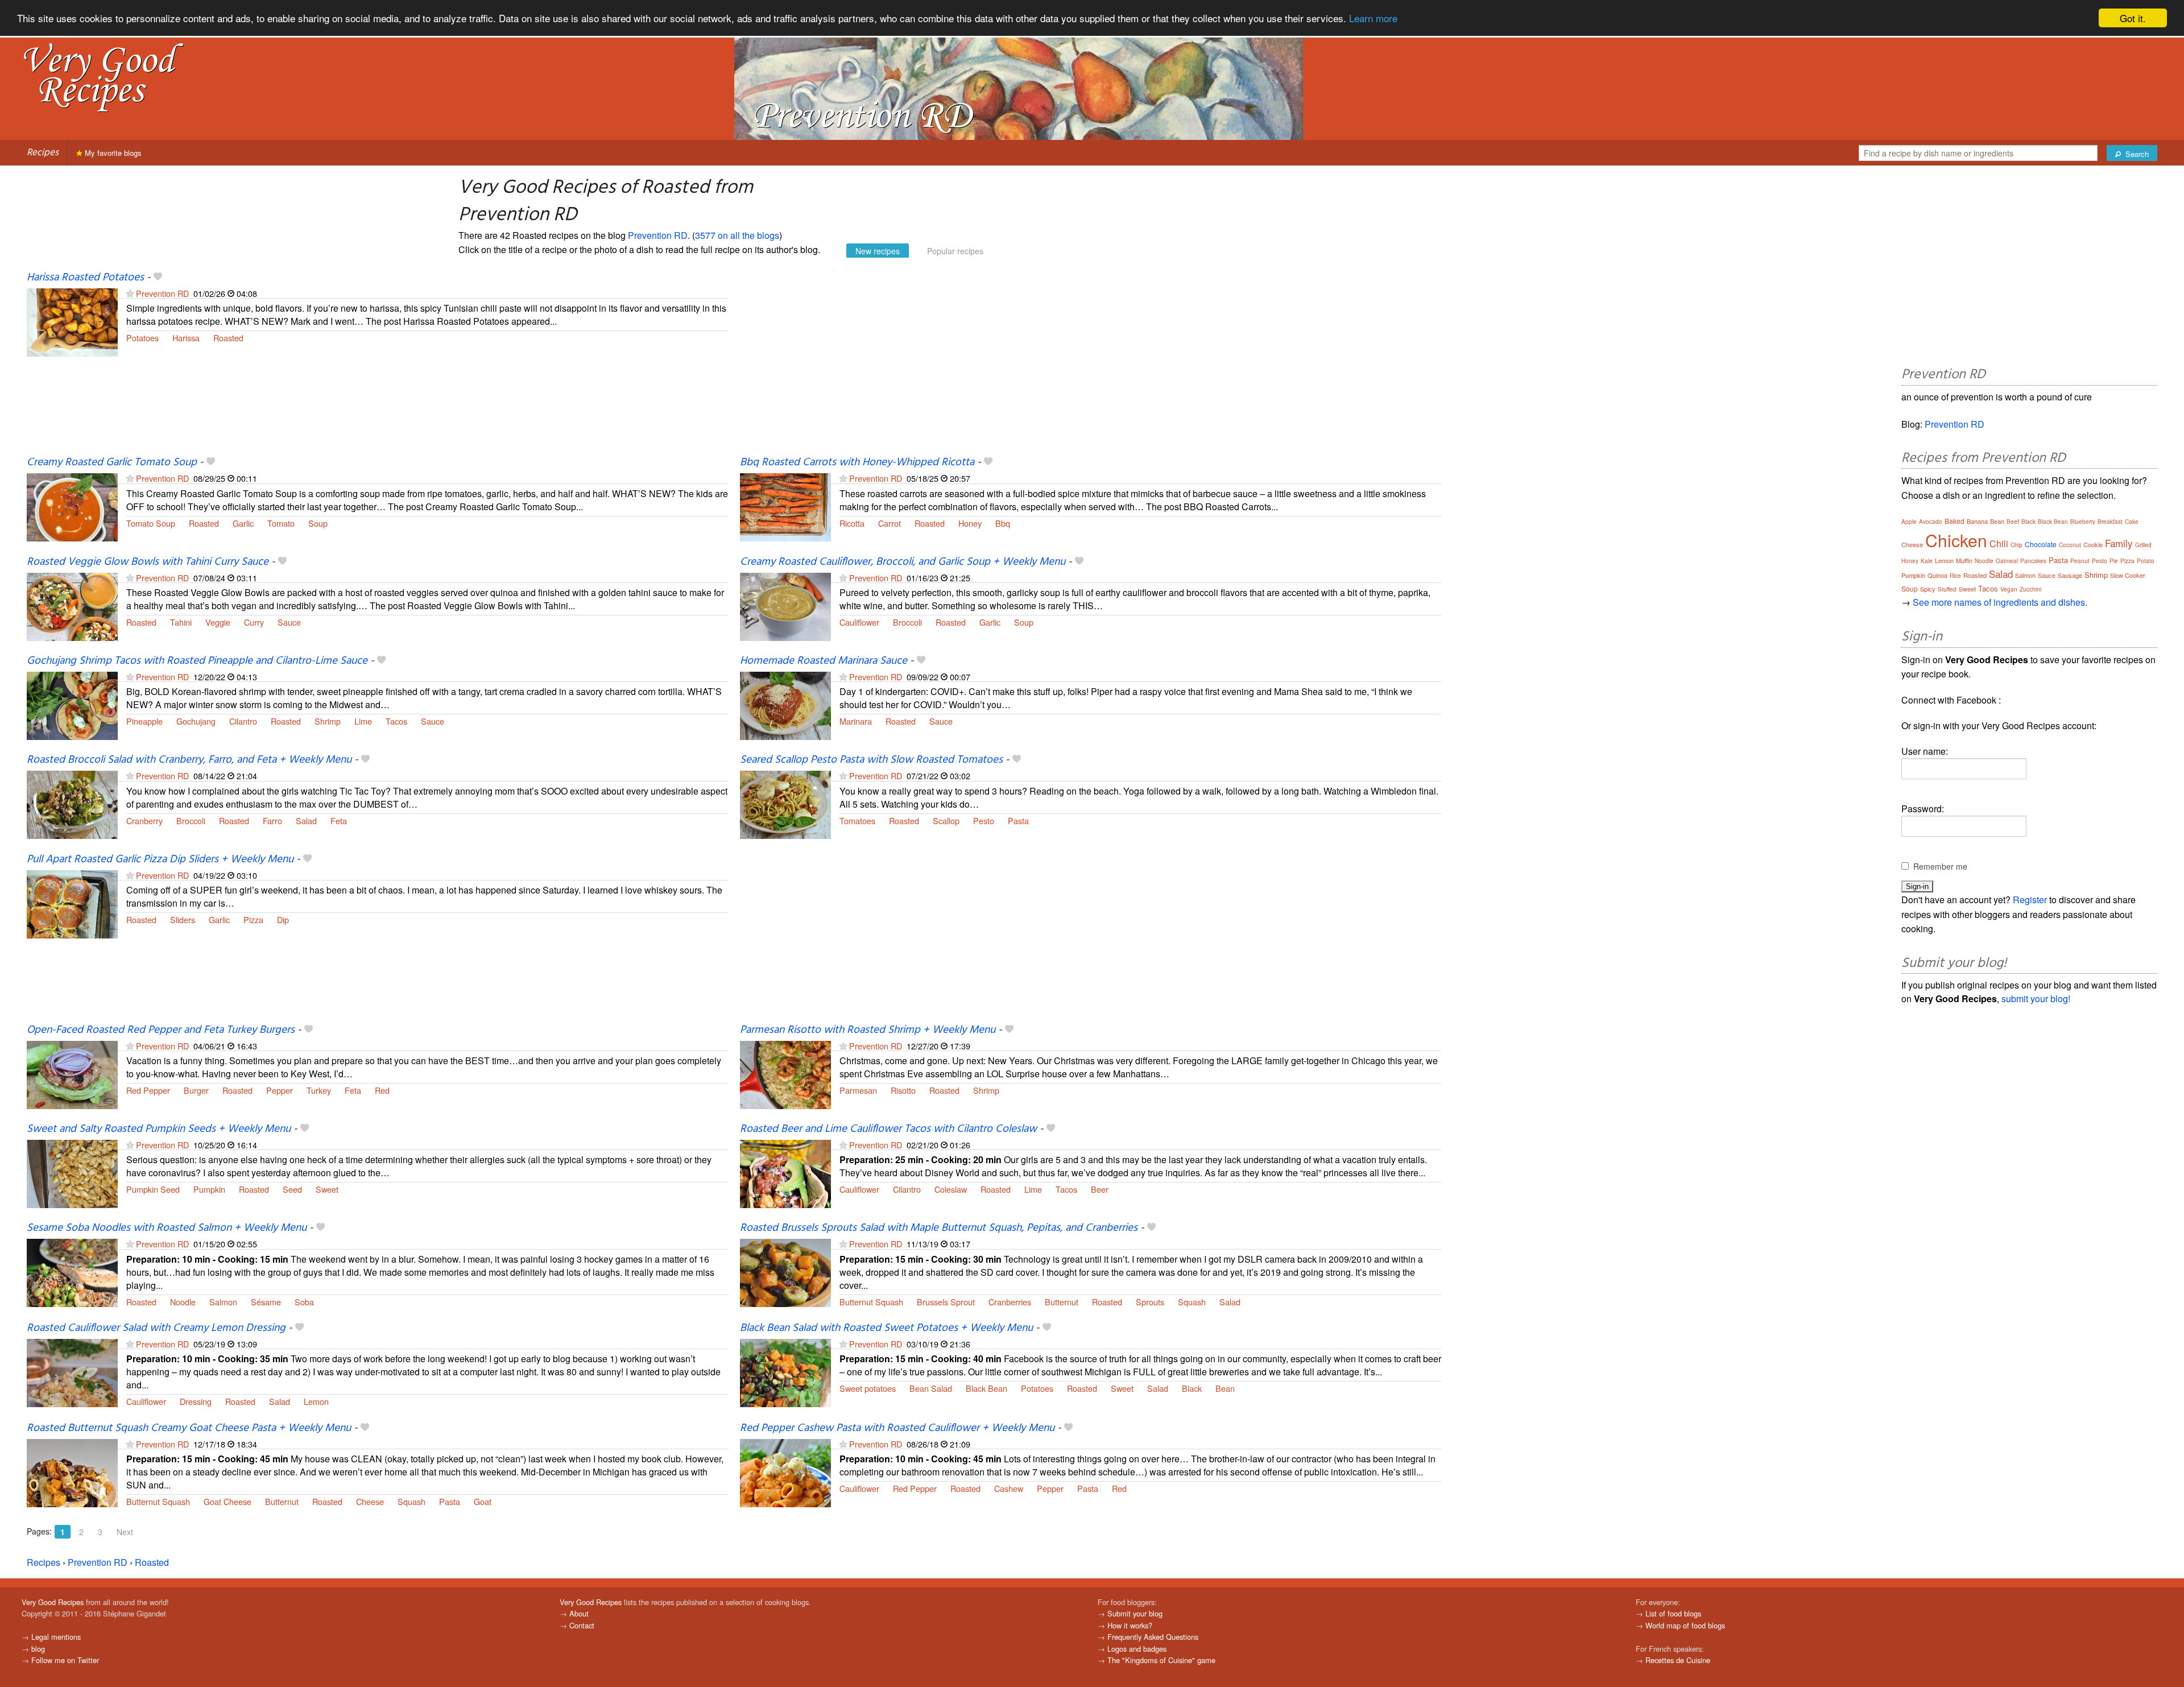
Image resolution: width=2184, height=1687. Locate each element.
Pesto (984, 820)
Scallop (946, 820)
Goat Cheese (227, 1501)
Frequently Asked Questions (1153, 1637)
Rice (1955, 576)
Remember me (1940, 866)
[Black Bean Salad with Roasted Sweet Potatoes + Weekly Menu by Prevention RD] (785, 1372)
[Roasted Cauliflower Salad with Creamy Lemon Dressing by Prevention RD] (72, 1372)
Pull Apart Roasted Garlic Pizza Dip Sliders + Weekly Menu (160, 859)
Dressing (196, 1401)
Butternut (1062, 1302)
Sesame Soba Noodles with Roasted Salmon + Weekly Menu (167, 1228)
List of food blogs (1673, 1613)
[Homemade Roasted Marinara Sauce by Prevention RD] (785, 704)
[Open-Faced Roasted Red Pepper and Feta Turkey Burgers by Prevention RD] (72, 1074)
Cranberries (1010, 1302)
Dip (283, 919)
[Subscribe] (130, 293)
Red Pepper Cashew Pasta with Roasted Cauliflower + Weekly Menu (897, 1428)
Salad (306, 820)
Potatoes (142, 338)
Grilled (2143, 545)
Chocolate (2041, 544)
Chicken (1956, 540)
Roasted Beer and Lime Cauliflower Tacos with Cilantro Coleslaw (888, 1129)
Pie (2114, 561)
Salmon (223, 1302)
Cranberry (144, 820)
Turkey (319, 1090)
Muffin (1964, 560)
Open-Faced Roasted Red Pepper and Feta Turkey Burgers (161, 1030)
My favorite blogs (112, 153)
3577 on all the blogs (737, 235)
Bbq (1003, 523)
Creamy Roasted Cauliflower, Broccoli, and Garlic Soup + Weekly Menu (903, 562)
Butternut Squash (871, 1302)
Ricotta (852, 523)
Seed (292, 1189)
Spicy (1928, 589)
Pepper (280, 1090)
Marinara (856, 721)
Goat (483, 1501)
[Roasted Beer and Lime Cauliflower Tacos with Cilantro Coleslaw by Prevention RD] (785, 1173)
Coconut (2070, 545)
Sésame (266, 1302)
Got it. (2133, 18)
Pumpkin (209, 1189)
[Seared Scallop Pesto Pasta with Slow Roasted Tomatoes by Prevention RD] (785, 804)
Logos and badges (1137, 1649)
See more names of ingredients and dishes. (2000, 602)
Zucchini (2030, 589)
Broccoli (907, 622)
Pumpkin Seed (153, 1189)
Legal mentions (56, 1637)
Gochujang (196, 721)
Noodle (183, 1302)
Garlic (243, 523)
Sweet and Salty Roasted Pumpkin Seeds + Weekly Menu (159, 1129)
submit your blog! (2036, 998)
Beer (1100, 1189)
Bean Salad (931, 1388)
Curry (254, 622)
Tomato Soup (151, 523)
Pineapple (144, 721)
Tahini (181, 622)
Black (1192, 1388)
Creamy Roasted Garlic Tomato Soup (112, 462)
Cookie (2093, 544)
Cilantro (243, 721)
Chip (2017, 545)
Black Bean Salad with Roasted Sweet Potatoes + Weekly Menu (886, 1328)
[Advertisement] (1081, 363)
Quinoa (1937, 575)
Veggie (218, 622)
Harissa (186, 338)
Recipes (43, 153)
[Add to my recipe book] (158, 278)
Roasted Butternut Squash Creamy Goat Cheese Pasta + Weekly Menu (189, 1428)
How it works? (1130, 1625)
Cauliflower (859, 622)
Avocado (1931, 522)
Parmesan (858, 1090)
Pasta (1018, 820)
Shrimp (328, 721)
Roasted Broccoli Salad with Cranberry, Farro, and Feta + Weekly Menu (189, 760)
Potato (2146, 561)
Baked (1955, 521)
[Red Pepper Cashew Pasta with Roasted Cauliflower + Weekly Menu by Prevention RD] (785, 1472)
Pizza (253, 919)
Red (382, 1090)
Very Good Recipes (53, 1602)
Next (125, 1532)
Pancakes (2033, 561)
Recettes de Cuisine (1678, 1660)
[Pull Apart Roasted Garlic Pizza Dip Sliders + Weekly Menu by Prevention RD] (72, 903)
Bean (1225, 1388)
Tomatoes (857, 820)
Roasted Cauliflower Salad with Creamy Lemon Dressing (156, 1328)
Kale (1927, 561)
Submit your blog (1135, 1613)
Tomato (281, 523)
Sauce (289, 622)
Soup (318, 523)
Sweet (327, 1189)
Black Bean (986, 1388)
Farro (272, 820)
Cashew (1009, 1488)
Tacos (396, 721)
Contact (582, 1625)
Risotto (903, 1090)
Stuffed (1947, 589)
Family (2119, 543)
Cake (2132, 522)
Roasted (228, 338)
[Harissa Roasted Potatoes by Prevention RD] (72, 321)
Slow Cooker (2128, 575)
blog (38, 1649)
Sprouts (1150, 1302)
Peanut (2080, 561)
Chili (1999, 543)
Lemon (316, 1401)
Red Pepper (148, 1090)
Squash (1192, 1302)
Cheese (370, 1501)
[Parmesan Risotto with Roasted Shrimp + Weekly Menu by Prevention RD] (785, 1074)
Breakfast (2110, 522)
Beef (2013, 522)
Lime (363, 721)
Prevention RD (658, 235)
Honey (970, 523)
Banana (1977, 521)
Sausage (2070, 575)
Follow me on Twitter (65, 1660)
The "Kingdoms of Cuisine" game (1161, 1660)
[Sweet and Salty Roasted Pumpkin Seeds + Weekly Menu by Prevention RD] (72, 1173)
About (579, 1613)
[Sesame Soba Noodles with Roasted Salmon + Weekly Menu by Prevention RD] (72, 1272)
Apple (1909, 522)
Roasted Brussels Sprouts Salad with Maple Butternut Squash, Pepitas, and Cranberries (939, 1228)
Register (2030, 900)
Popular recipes (955, 251)
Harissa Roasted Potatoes (85, 278)
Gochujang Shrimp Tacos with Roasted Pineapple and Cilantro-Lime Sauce (197, 661)
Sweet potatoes (868, 1388)
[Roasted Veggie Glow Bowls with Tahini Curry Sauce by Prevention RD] (72, 605)
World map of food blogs (1685, 1625)
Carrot (890, 523)
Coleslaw (951, 1189)
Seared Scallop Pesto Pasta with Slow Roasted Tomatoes (871, 760)
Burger (196, 1090)
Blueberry (2083, 522)
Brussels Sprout (946, 1302)
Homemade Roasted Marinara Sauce (824, 661)
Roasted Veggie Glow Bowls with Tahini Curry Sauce (148, 562)
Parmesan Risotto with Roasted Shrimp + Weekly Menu (868, 1030)
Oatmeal (2007, 561)
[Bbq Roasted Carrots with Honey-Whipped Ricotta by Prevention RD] (785, 506)
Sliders (183, 919)
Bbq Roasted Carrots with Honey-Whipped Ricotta (857, 462)
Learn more (1373, 18)
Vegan (2009, 589)
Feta (339, 820)
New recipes (878, 251)
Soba (304, 1302)
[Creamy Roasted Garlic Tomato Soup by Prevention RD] (72, 506)
